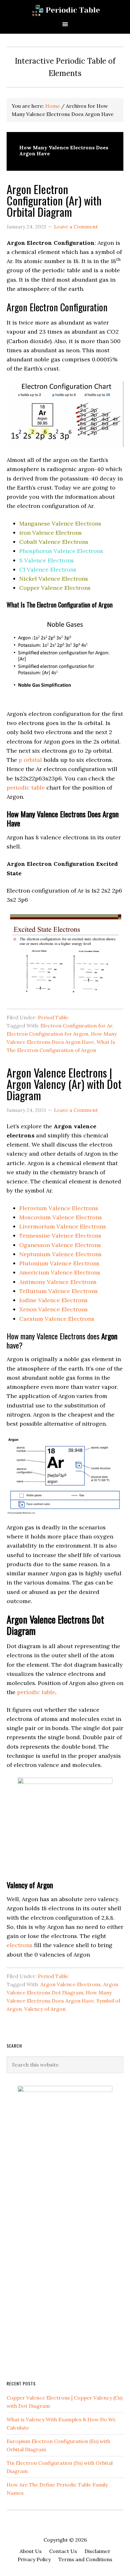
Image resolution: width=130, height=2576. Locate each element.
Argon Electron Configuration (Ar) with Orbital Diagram (54, 200)
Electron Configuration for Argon (47, 1034)
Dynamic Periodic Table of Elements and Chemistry (65, 10)
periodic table (26, 788)
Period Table (53, 1017)
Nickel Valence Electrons (54, 579)
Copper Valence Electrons (55, 588)
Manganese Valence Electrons (60, 523)
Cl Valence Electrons (48, 569)
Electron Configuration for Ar (76, 1026)
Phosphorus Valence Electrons (61, 551)
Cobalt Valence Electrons (54, 542)
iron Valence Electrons (50, 533)
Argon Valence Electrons (71, 1984)
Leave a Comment (76, 227)
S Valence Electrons (47, 560)
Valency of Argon (45, 2009)
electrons (20, 1945)
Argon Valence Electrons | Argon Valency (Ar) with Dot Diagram (64, 1084)
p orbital (30, 760)
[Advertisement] (54, 2272)
